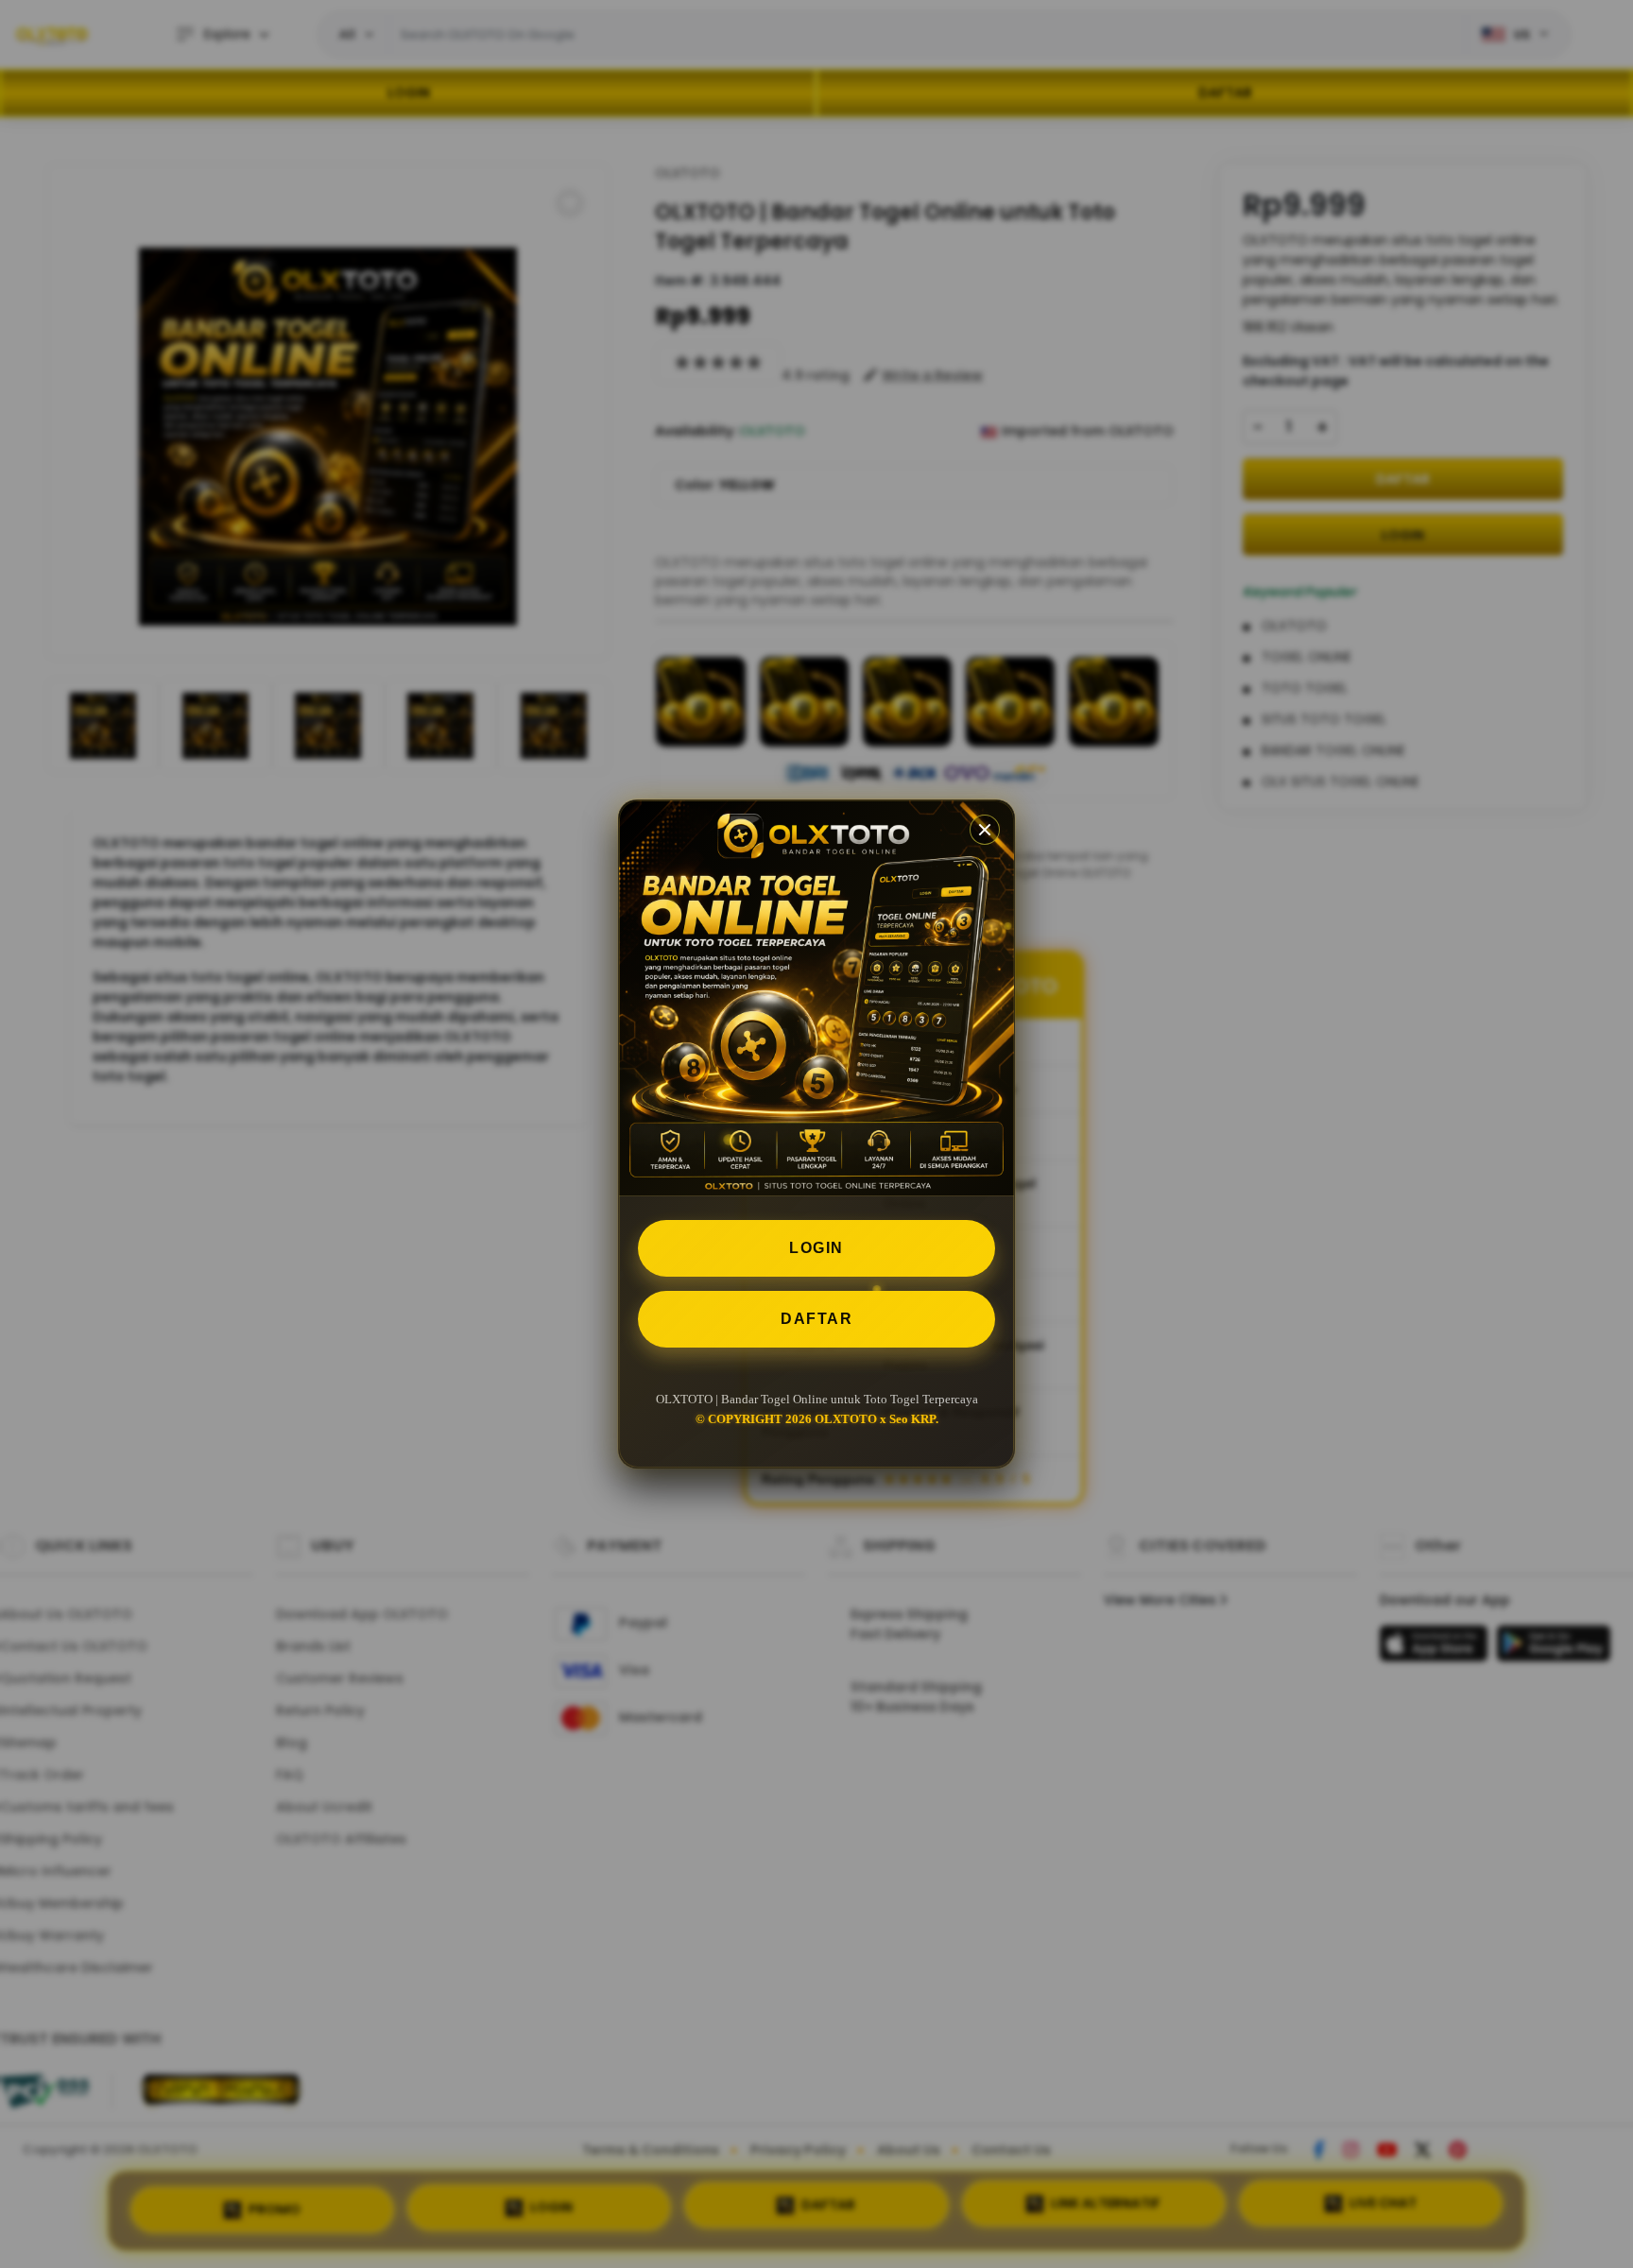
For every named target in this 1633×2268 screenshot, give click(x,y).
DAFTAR (816, 1319)
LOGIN (816, 1248)
